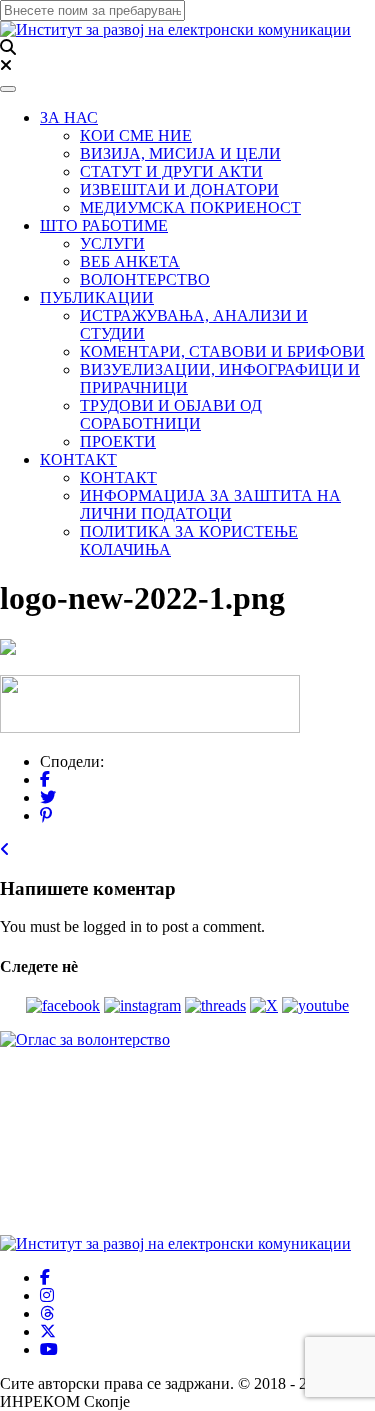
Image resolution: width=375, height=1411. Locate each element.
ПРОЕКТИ (118, 441)
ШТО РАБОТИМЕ (104, 225)
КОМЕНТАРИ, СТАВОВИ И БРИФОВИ (222, 351)
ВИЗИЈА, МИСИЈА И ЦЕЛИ (180, 153)
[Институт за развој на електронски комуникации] (175, 29)
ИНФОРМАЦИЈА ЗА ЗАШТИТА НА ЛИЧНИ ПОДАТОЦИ (210, 504)
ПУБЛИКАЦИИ (97, 297)
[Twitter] (48, 797)
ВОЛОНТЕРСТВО (145, 279)
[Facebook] (45, 779)
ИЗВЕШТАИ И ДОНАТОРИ (179, 189)
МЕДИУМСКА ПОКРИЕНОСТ (190, 207)
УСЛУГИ (112, 243)
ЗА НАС (69, 117)
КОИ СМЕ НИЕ (136, 135)
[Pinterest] (46, 815)
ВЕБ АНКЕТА (130, 261)
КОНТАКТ (78, 459)
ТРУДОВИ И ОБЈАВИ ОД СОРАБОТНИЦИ (171, 414)
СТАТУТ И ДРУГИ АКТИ (171, 171)
